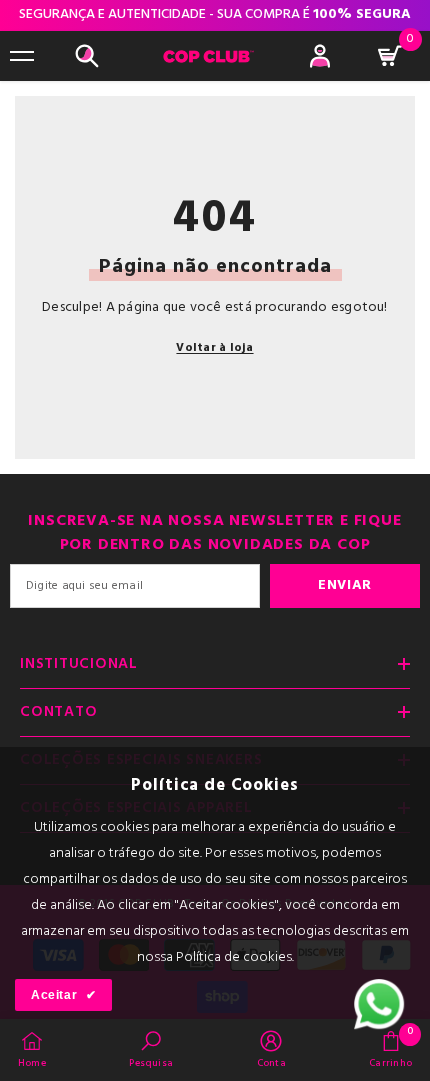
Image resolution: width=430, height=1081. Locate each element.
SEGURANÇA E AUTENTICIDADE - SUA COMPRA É (215, 14)
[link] (151, 1049)
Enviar (345, 585)
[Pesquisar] (87, 56)
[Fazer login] (320, 56)
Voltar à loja (214, 348)
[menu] (22, 56)
